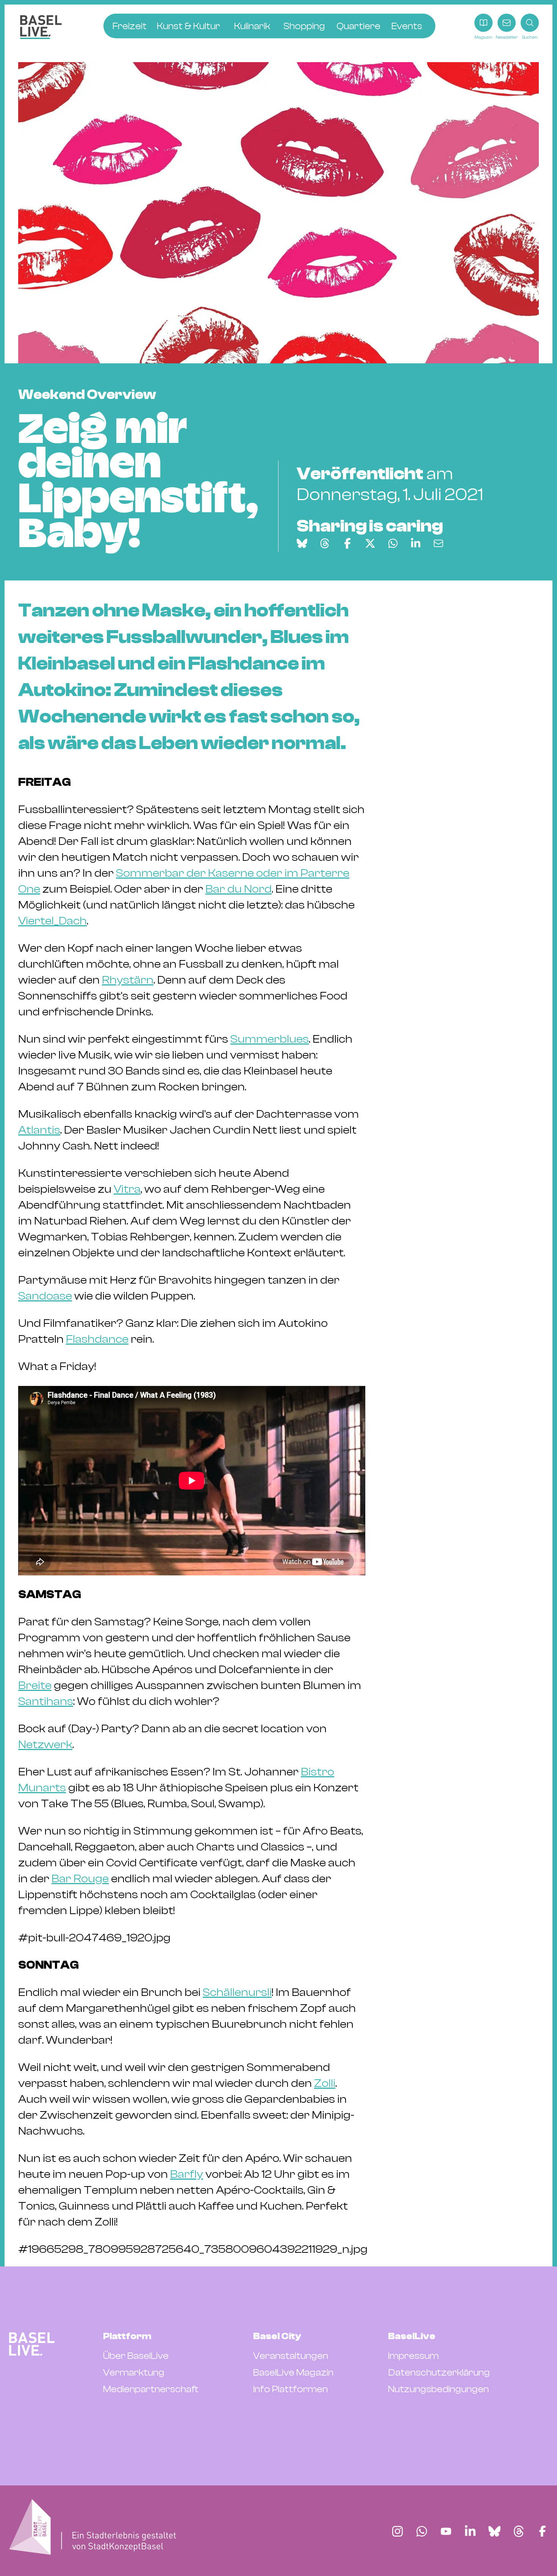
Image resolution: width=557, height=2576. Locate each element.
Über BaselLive (136, 2356)
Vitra (127, 1189)
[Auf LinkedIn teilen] (416, 543)
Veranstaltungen (291, 2356)
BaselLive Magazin (293, 2373)
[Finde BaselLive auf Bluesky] (494, 2531)
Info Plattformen (290, 2389)
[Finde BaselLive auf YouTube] (446, 2531)
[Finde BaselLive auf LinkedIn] (470, 2531)
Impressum (413, 2356)
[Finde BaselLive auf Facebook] (542, 2531)
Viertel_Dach (52, 921)
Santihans (46, 1701)
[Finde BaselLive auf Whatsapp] (422, 2531)
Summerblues (270, 1039)
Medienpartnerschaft (151, 2389)
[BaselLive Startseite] (41, 27)
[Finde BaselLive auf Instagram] (397, 2531)
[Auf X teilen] (370, 543)
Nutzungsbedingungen (438, 2389)
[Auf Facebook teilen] (347, 543)
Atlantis (39, 1130)
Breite (35, 1685)
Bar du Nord (239, 889)
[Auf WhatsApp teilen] (393, 543)
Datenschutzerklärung (439, 2373)
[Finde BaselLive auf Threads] (519, 2531)
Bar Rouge (80, 1879)
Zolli (325, 2083)
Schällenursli (237, 1992)
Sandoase (45, 1296)
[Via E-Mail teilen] (438, 543)
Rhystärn (128, 980)
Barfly (187, 2174)
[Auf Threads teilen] (325, 543)
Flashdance (97, 1339)
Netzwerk (45, 1745)
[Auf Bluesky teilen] (302, 543)
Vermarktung (134, 2373)
